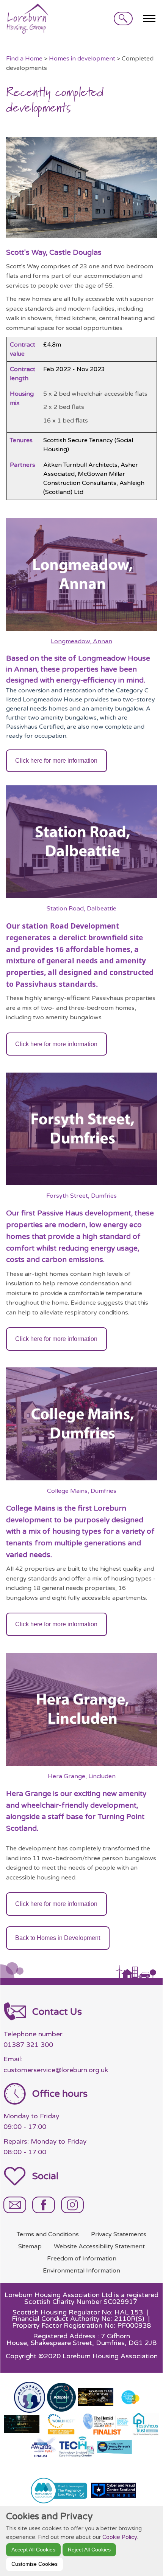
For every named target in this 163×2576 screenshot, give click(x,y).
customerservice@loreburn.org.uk (56, 2070)
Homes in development (82, 59)
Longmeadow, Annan (81, 641)
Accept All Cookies (33, 2550)
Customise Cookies (34, 2564)
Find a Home (24, 59)
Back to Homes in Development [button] (58, 1938)
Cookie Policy (120, 2537)
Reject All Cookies (89, 2550)
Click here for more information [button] (56, 761)
